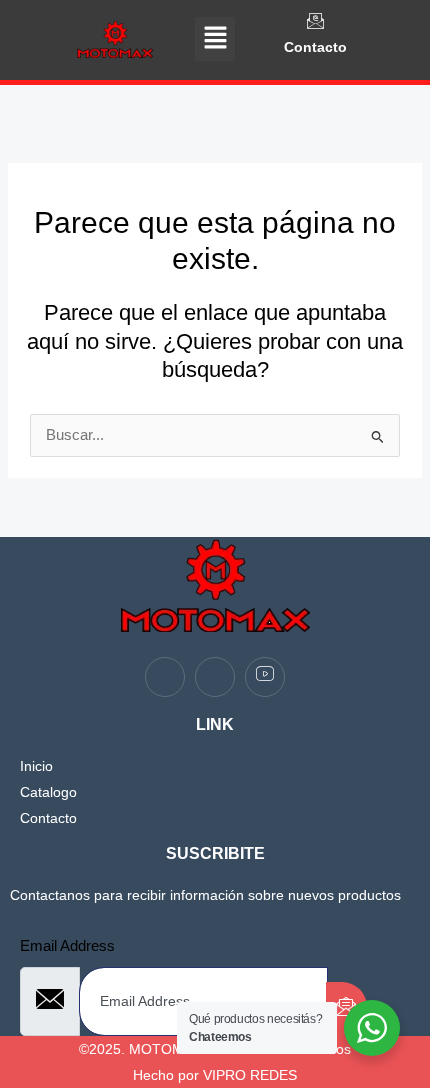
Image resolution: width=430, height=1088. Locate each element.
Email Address (67, 946)
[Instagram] (215, 677)
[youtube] (265, 677)
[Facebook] (165, 677)
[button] (215, 39)
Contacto (315, 47)
